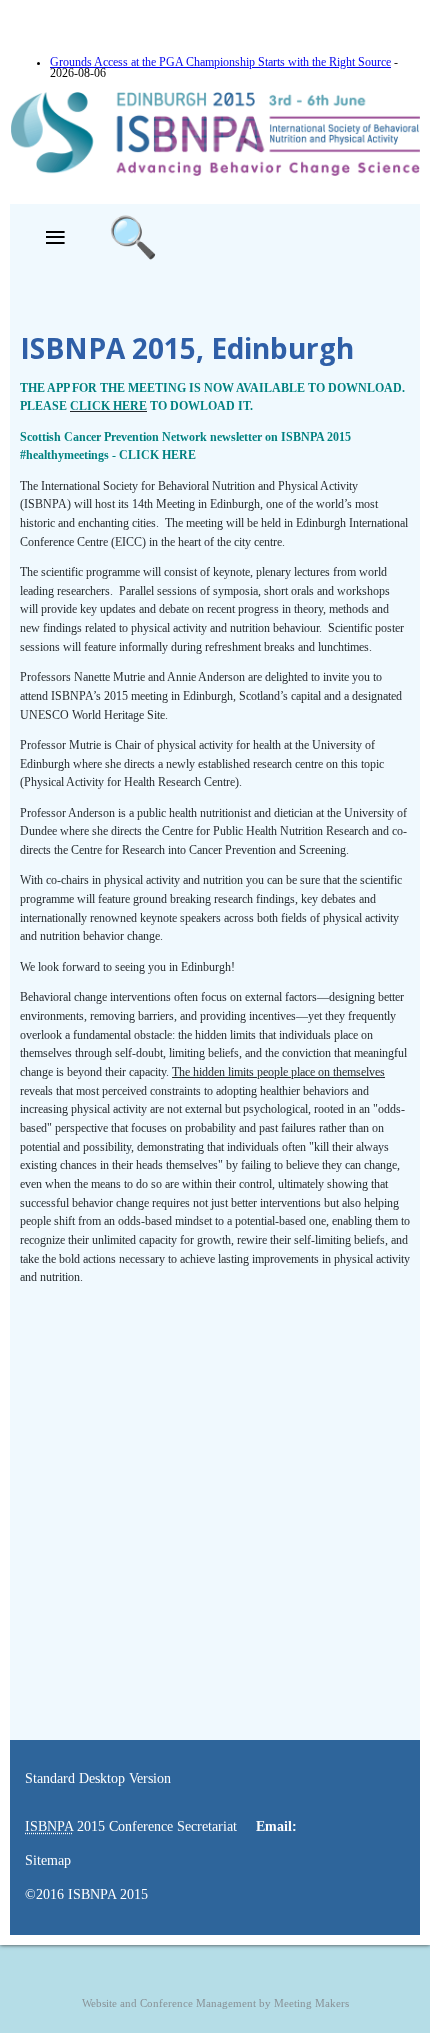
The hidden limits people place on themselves (278, 1072)
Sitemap (48, 1860)
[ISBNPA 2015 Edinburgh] (215, 172)
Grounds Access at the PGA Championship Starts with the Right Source (220, 62)
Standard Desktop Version (98, 1778)
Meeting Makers (311, 2003)
